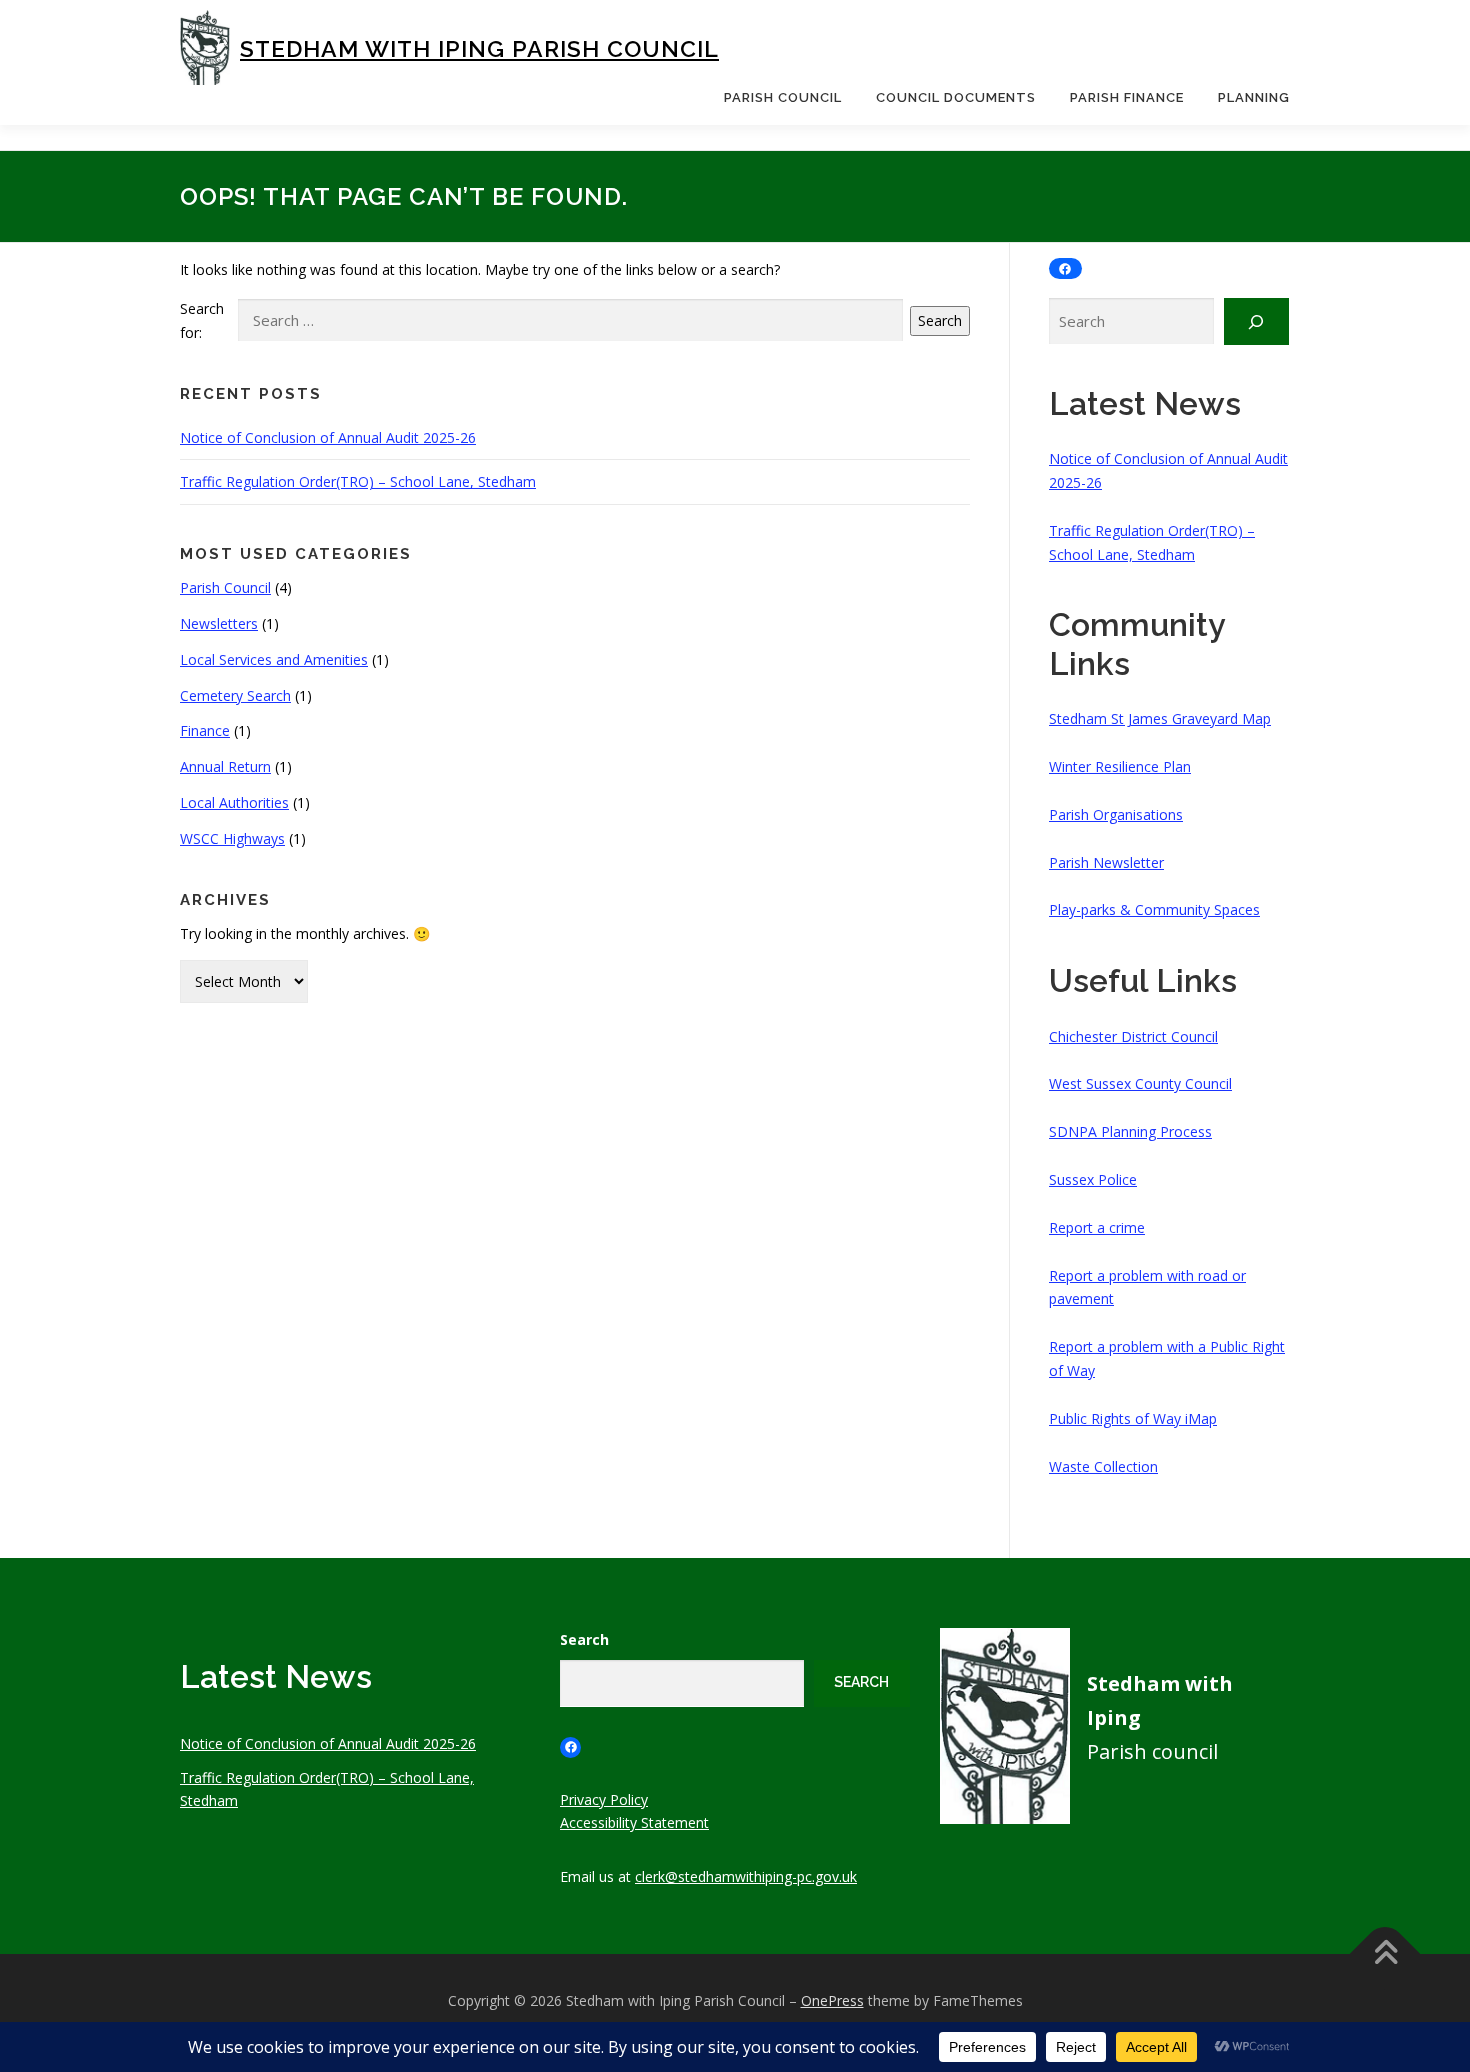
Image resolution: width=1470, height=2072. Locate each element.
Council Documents (956, 97)
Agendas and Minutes (946, 146)
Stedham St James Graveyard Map (1160, 718)
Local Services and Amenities (274, 659)
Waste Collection (1103, 1466)
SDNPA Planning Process (1130, 1131)
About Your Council (787, 146)
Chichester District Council (1133, 1036)
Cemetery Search (235, 695)
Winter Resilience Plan (1120, 766)
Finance (205, 730)
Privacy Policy (604, 1799)
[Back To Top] (1385, 1954)
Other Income (1115, 232)
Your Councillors (778, 189)
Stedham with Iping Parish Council (479, 48)
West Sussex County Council (1140, 1083)
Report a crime (1097, 1227)
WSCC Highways (232, 838)
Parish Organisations (1116, 814)
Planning (1254, 97)
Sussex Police (1093, 1179)
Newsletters (219, 623)
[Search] (1256, 321)
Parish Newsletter (1106, 862)
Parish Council (783, 97)
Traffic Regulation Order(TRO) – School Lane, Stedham (358, 481)
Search (940, 320)
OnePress (832, 2000)
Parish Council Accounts (1149, 189)
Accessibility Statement (634, 1822)
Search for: (202, 320)
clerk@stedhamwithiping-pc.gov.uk (746, 1876)
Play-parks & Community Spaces (1154, 909)
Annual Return (225, 766)
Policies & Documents (947, 189)
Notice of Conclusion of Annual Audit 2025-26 (328, 437)
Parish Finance (1127, 97)
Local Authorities (234, 802)
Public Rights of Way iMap (1133, 1418)
